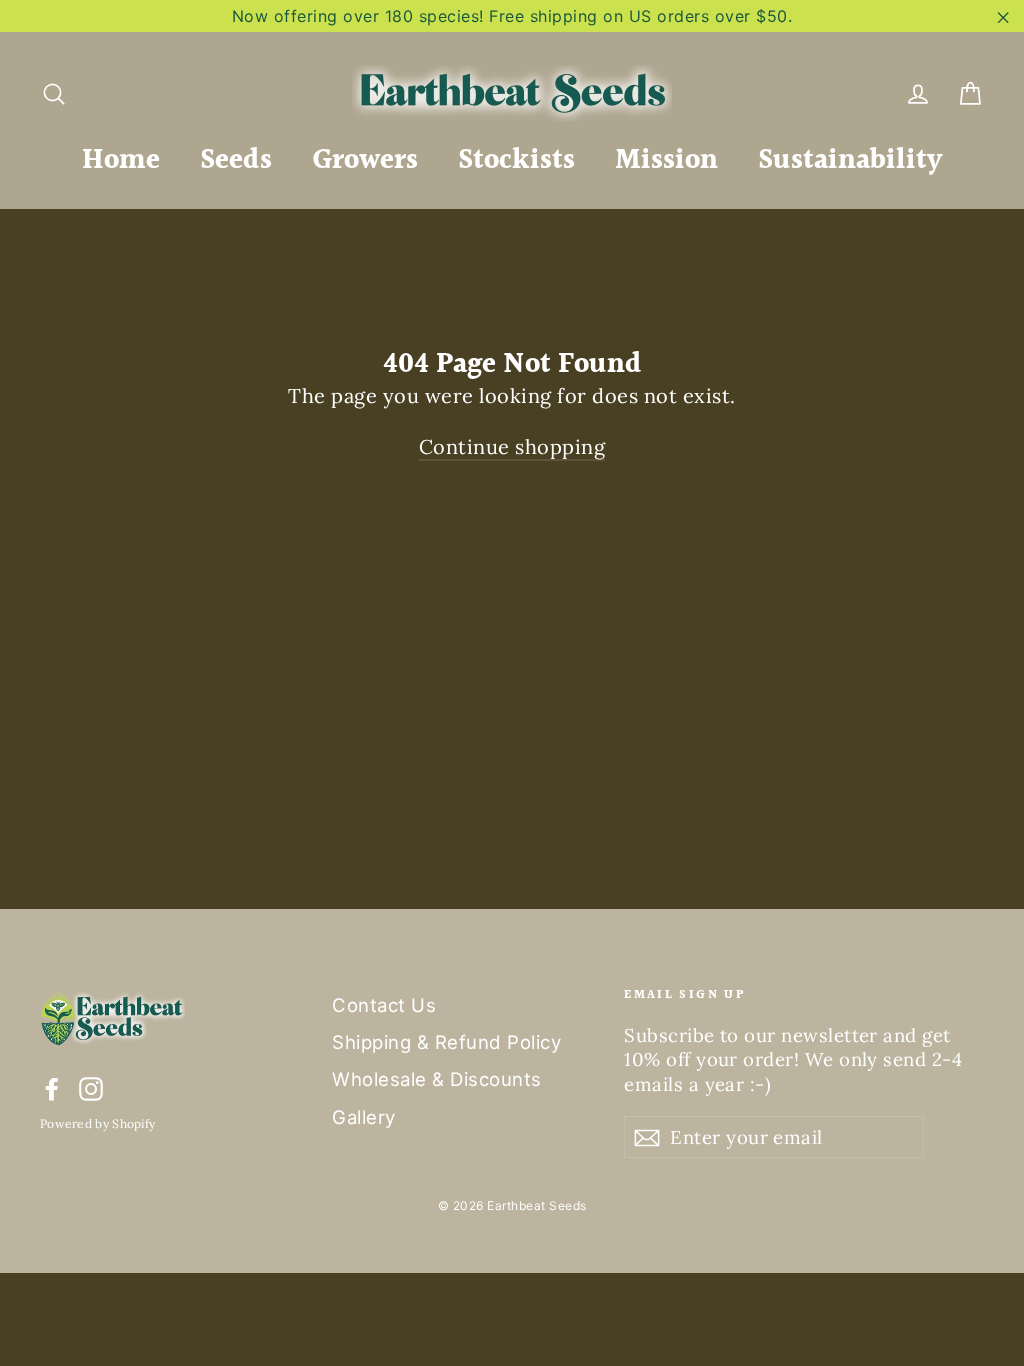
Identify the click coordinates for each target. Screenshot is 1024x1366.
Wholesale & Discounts (437, 1079)
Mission (666, 161)
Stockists (516, 161)
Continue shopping (512, 446)
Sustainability (850, 161)
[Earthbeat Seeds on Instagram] (91, 1088)
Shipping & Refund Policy (446, 1042)
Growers (365, 161)
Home (121, 161)
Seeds (236, 161)
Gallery (364, 1117)
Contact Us (384, 1005)
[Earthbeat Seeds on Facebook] (52, 1088)
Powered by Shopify (97, 1123)
